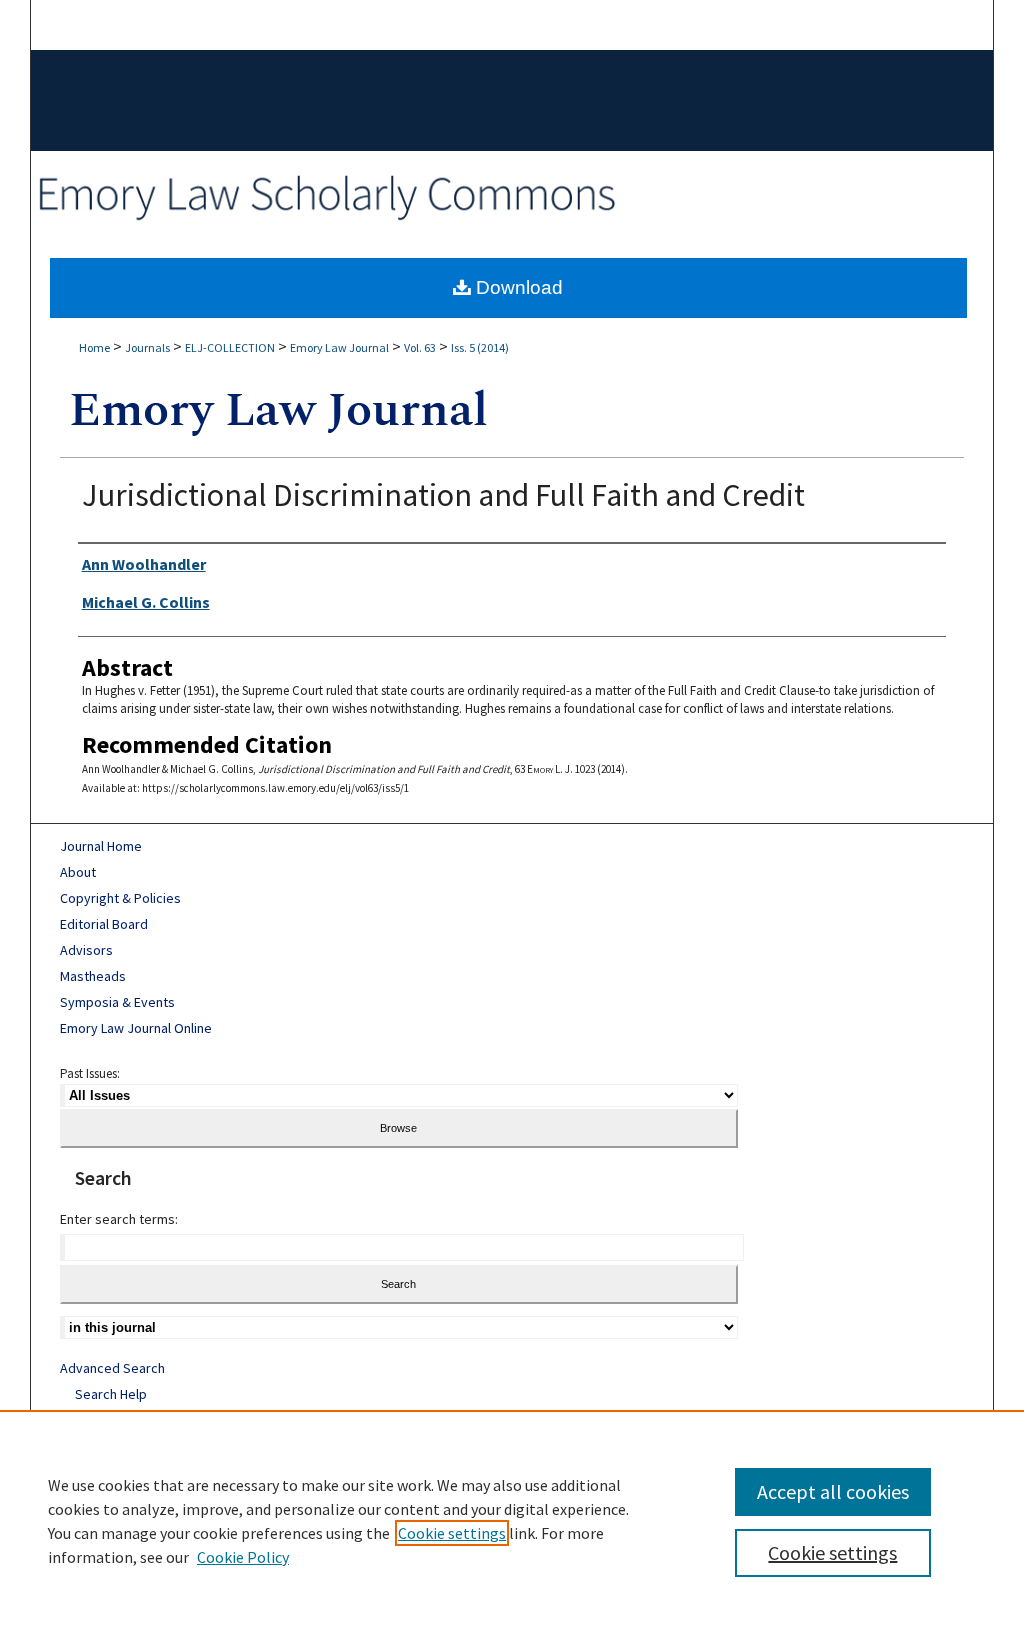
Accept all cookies (833, 1491)
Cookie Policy (243, 1557)
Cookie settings (452, 1533)
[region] (512, 1520)
